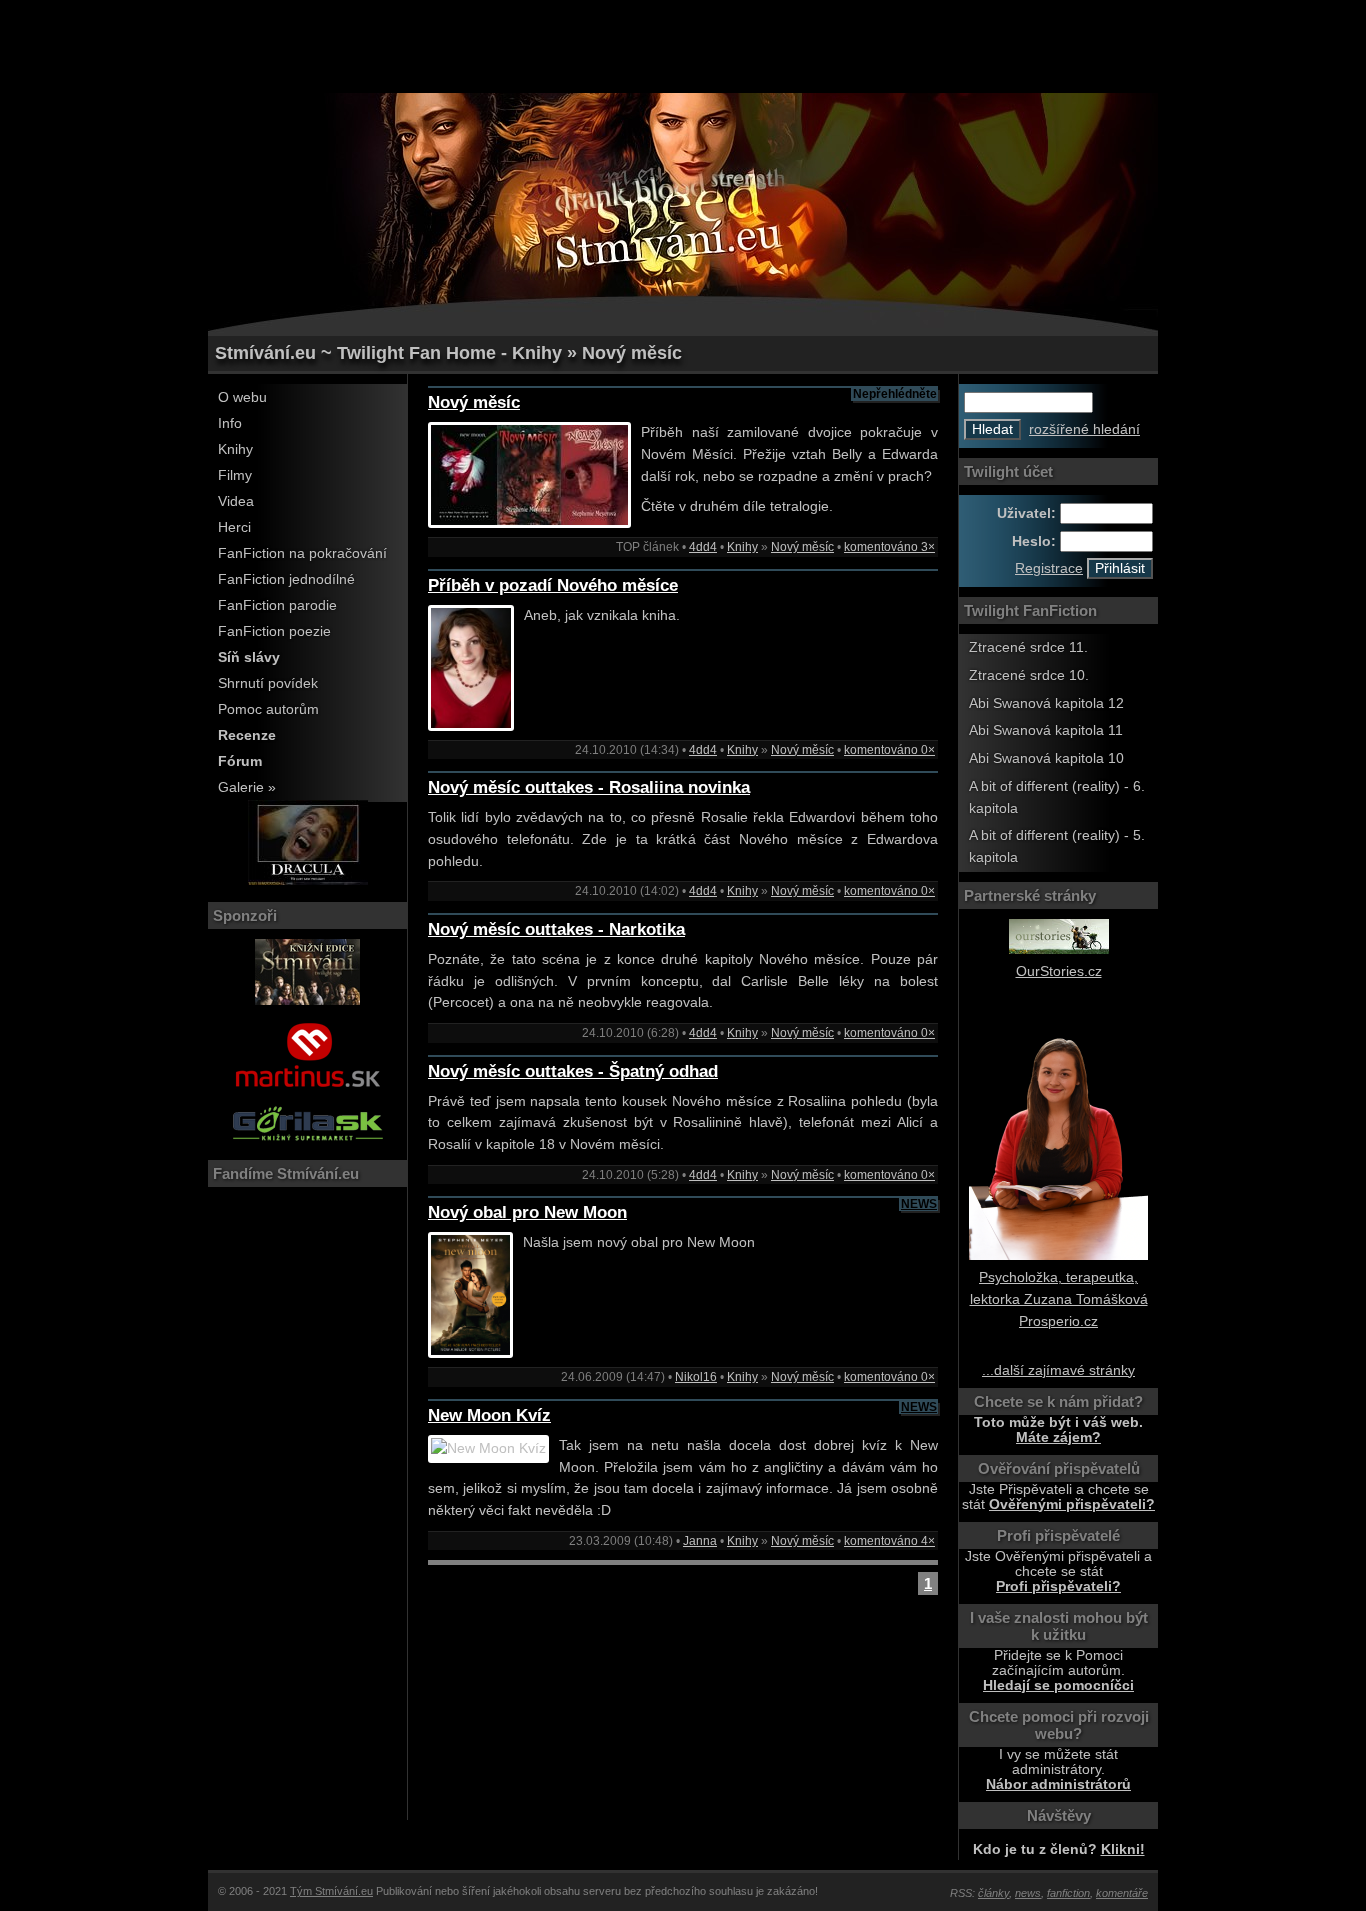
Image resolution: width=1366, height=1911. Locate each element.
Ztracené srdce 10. (1029, 675)
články (993, 1893)
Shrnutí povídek (268, 683)
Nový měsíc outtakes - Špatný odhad (573, 1071)
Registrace (1049, 568)
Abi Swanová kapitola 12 (1046, 703)
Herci (234, 527)
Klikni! (1123, 1849)
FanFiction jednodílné (286, 579)
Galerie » (247, 787)
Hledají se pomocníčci (1058, 1685)
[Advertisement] (683, 45)
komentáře (1122, 1893)
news (1028, 1893)
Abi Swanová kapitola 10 (1046, 758)
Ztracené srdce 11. (1028, 647)
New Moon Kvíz (489, 1415)
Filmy (235, 475)
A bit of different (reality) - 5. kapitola (1057, 846)
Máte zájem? (1058, 1437)
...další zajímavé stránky (1058, 1370)
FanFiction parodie (277, 605)
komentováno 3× (889, 547)
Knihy (235, 449)
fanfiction (1068, 1893)
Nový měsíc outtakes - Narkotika (556, 929)
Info (230, 423)
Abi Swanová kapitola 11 (1046, 730)
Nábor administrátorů (1058, 1784)
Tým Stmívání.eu (331, 1891)
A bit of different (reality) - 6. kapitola (1057, 797)
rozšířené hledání (1084, 429)
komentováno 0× (889, 750)
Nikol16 (696, 1377)
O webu (242, 397)
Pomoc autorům (268, 709)
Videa (236, 501)
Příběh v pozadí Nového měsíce (553, 585)
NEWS (919, 1204)
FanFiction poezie (274, 631)
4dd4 (703, 547)
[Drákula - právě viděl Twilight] (308, 880)
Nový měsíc (474, 402)
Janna (700, 1541)
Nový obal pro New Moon (527, 1212)
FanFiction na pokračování (302, 553)
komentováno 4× (889, 1541)
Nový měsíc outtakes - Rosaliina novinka (589, 787)
